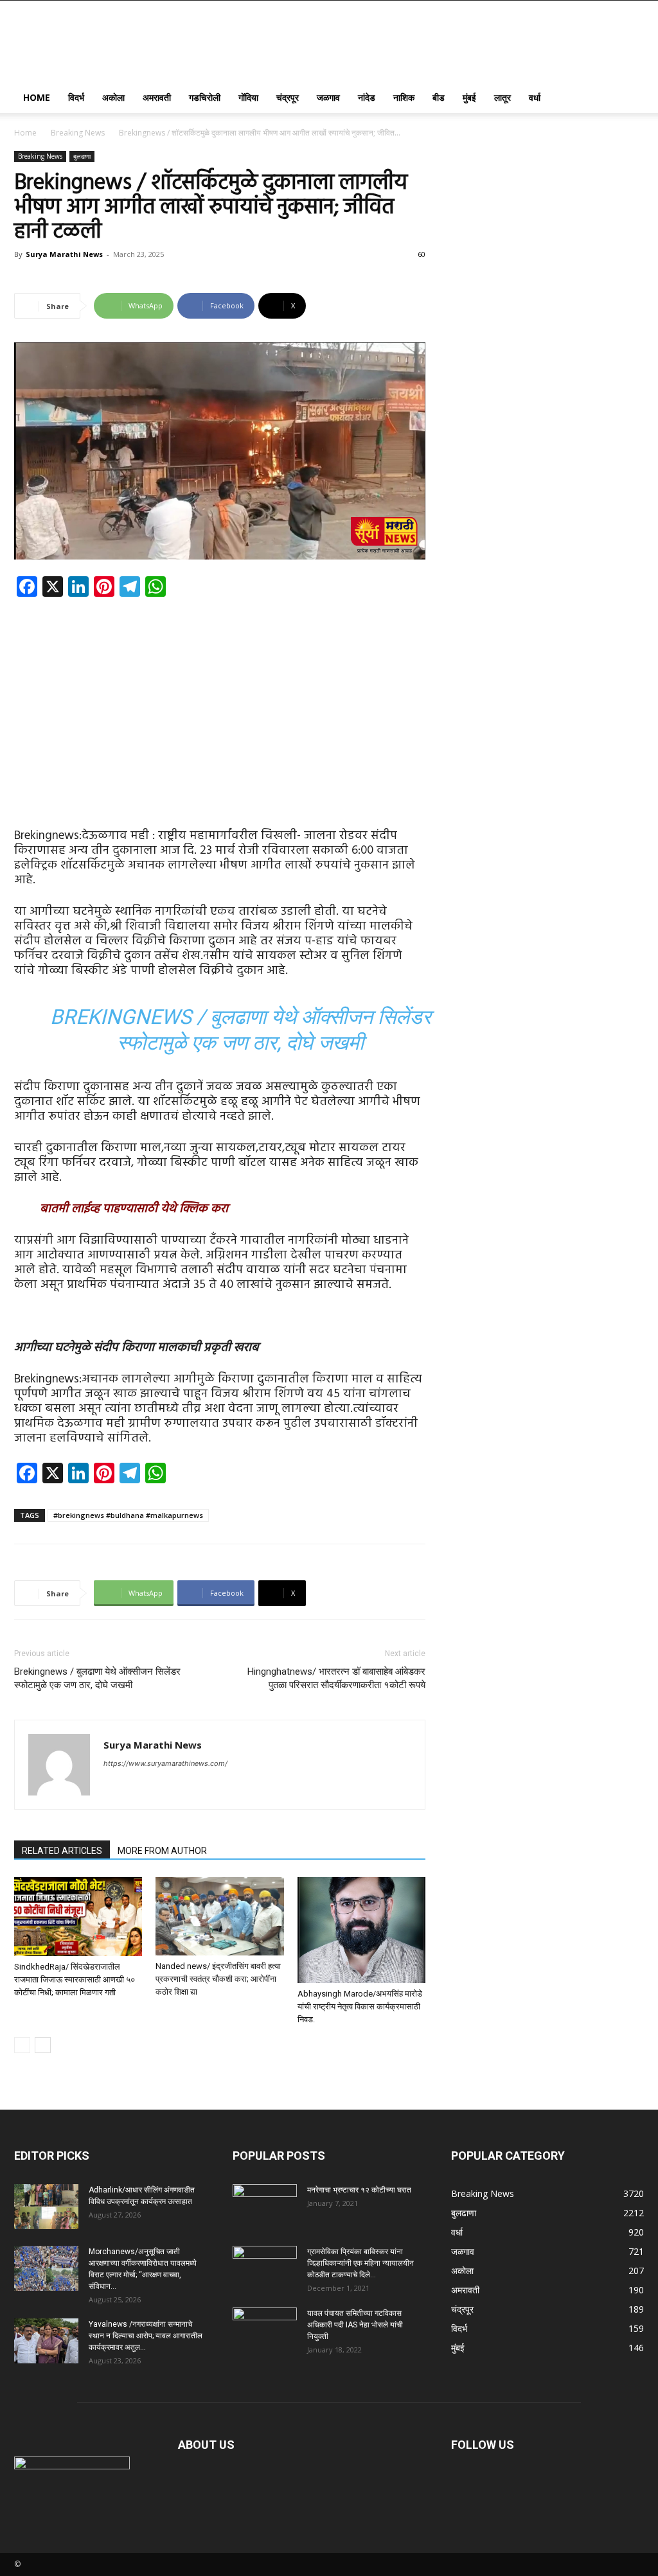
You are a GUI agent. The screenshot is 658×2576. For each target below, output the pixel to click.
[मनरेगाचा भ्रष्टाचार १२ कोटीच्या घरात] (265, 2207)
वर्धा (535, 97)
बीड (439, 97)
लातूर (502, 97)
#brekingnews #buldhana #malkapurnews (128, 1515)
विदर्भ (76, 97)
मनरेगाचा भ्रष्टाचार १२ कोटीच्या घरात (359, 2190)
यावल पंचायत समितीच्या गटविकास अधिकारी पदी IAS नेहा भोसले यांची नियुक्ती (355, 2325)
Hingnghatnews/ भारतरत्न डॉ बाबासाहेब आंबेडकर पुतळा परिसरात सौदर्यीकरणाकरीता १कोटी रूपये (336, 1678)
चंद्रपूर (288, 97)
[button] (628, 99)
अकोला (113, 97)
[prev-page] (22, 2045)
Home (37, 97)
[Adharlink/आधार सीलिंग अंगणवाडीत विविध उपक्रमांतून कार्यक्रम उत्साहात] (46, 2207)
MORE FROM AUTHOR (162, 1851)
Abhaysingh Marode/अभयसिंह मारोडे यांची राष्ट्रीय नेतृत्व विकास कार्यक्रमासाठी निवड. (360, 2007)
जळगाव (328, 97)
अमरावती (157, 97)
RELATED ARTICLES (62, 1851)
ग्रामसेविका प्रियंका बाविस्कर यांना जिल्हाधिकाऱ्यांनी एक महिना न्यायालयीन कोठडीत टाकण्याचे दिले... (360, 2263)
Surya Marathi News (64, 254)
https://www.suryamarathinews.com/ (165, 1763)
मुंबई (469, 97)
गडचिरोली (205, 97)
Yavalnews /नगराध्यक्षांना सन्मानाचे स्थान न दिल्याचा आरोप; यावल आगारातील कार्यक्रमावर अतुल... (146, 2336)
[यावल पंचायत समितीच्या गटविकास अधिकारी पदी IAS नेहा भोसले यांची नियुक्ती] (265, 2330)
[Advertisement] (220, 702)
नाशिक (404, 97)
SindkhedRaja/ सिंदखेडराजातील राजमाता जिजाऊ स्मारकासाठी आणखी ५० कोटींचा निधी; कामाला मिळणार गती (75, 1980)
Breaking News (78, 133)
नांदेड (367, 97)
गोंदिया (248, 97)
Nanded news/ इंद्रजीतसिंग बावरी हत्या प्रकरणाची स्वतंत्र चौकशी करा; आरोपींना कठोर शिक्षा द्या (218, 1979)
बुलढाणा (82, 156)
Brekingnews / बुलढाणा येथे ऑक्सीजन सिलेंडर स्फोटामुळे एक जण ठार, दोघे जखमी (97, 1678)
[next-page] (43, 2045)
